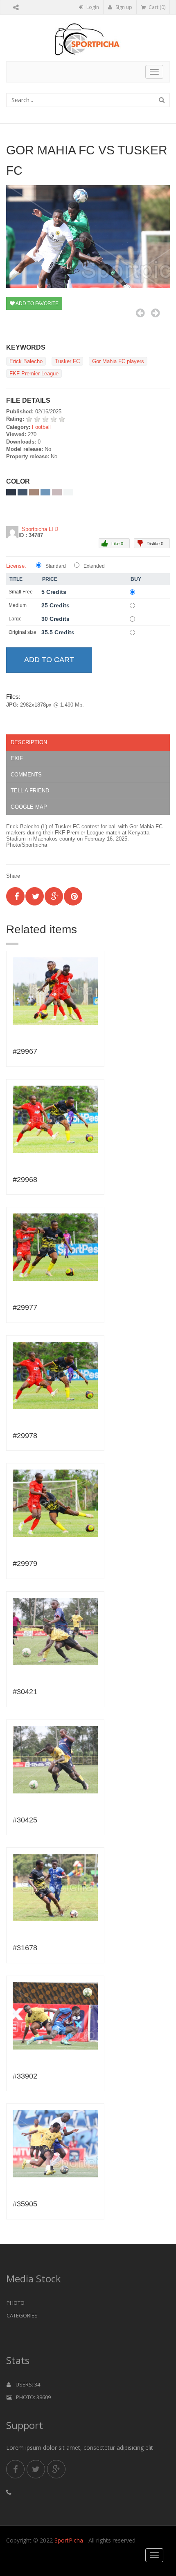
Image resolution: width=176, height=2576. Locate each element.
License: (16, 566)
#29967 (25, 1051)
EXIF (17, 758)
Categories (22, 2315)
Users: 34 (25, 2384)
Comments (26, 775)
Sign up (123, 7)
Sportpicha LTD (40, 529)
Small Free (21, 592)
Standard (56, 566)
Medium (18, 605)
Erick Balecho (26, 361)
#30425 (25, 1820)
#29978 (25, 1436)
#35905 (25, 2204)
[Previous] (140, 313)
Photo (16, 2303)
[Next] (155, 313)
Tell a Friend (30, 791)
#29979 (25, 1563)
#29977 (25, 1307)
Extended (94, 566)
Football (41, 427)
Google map (29, 807)
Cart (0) (156, 7)
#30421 (25, 1692)
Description (29, 742)
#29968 (25, 1180)
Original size (23, 632)
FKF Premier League (34, 374)
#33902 (25, 2076)
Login (92, 7)
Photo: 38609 (32, 2397)
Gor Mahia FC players (118, 361)
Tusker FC (67, 361)
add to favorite (37, 303)
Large (15, 619)
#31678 (25, 1948)
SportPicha (69, 2540)
